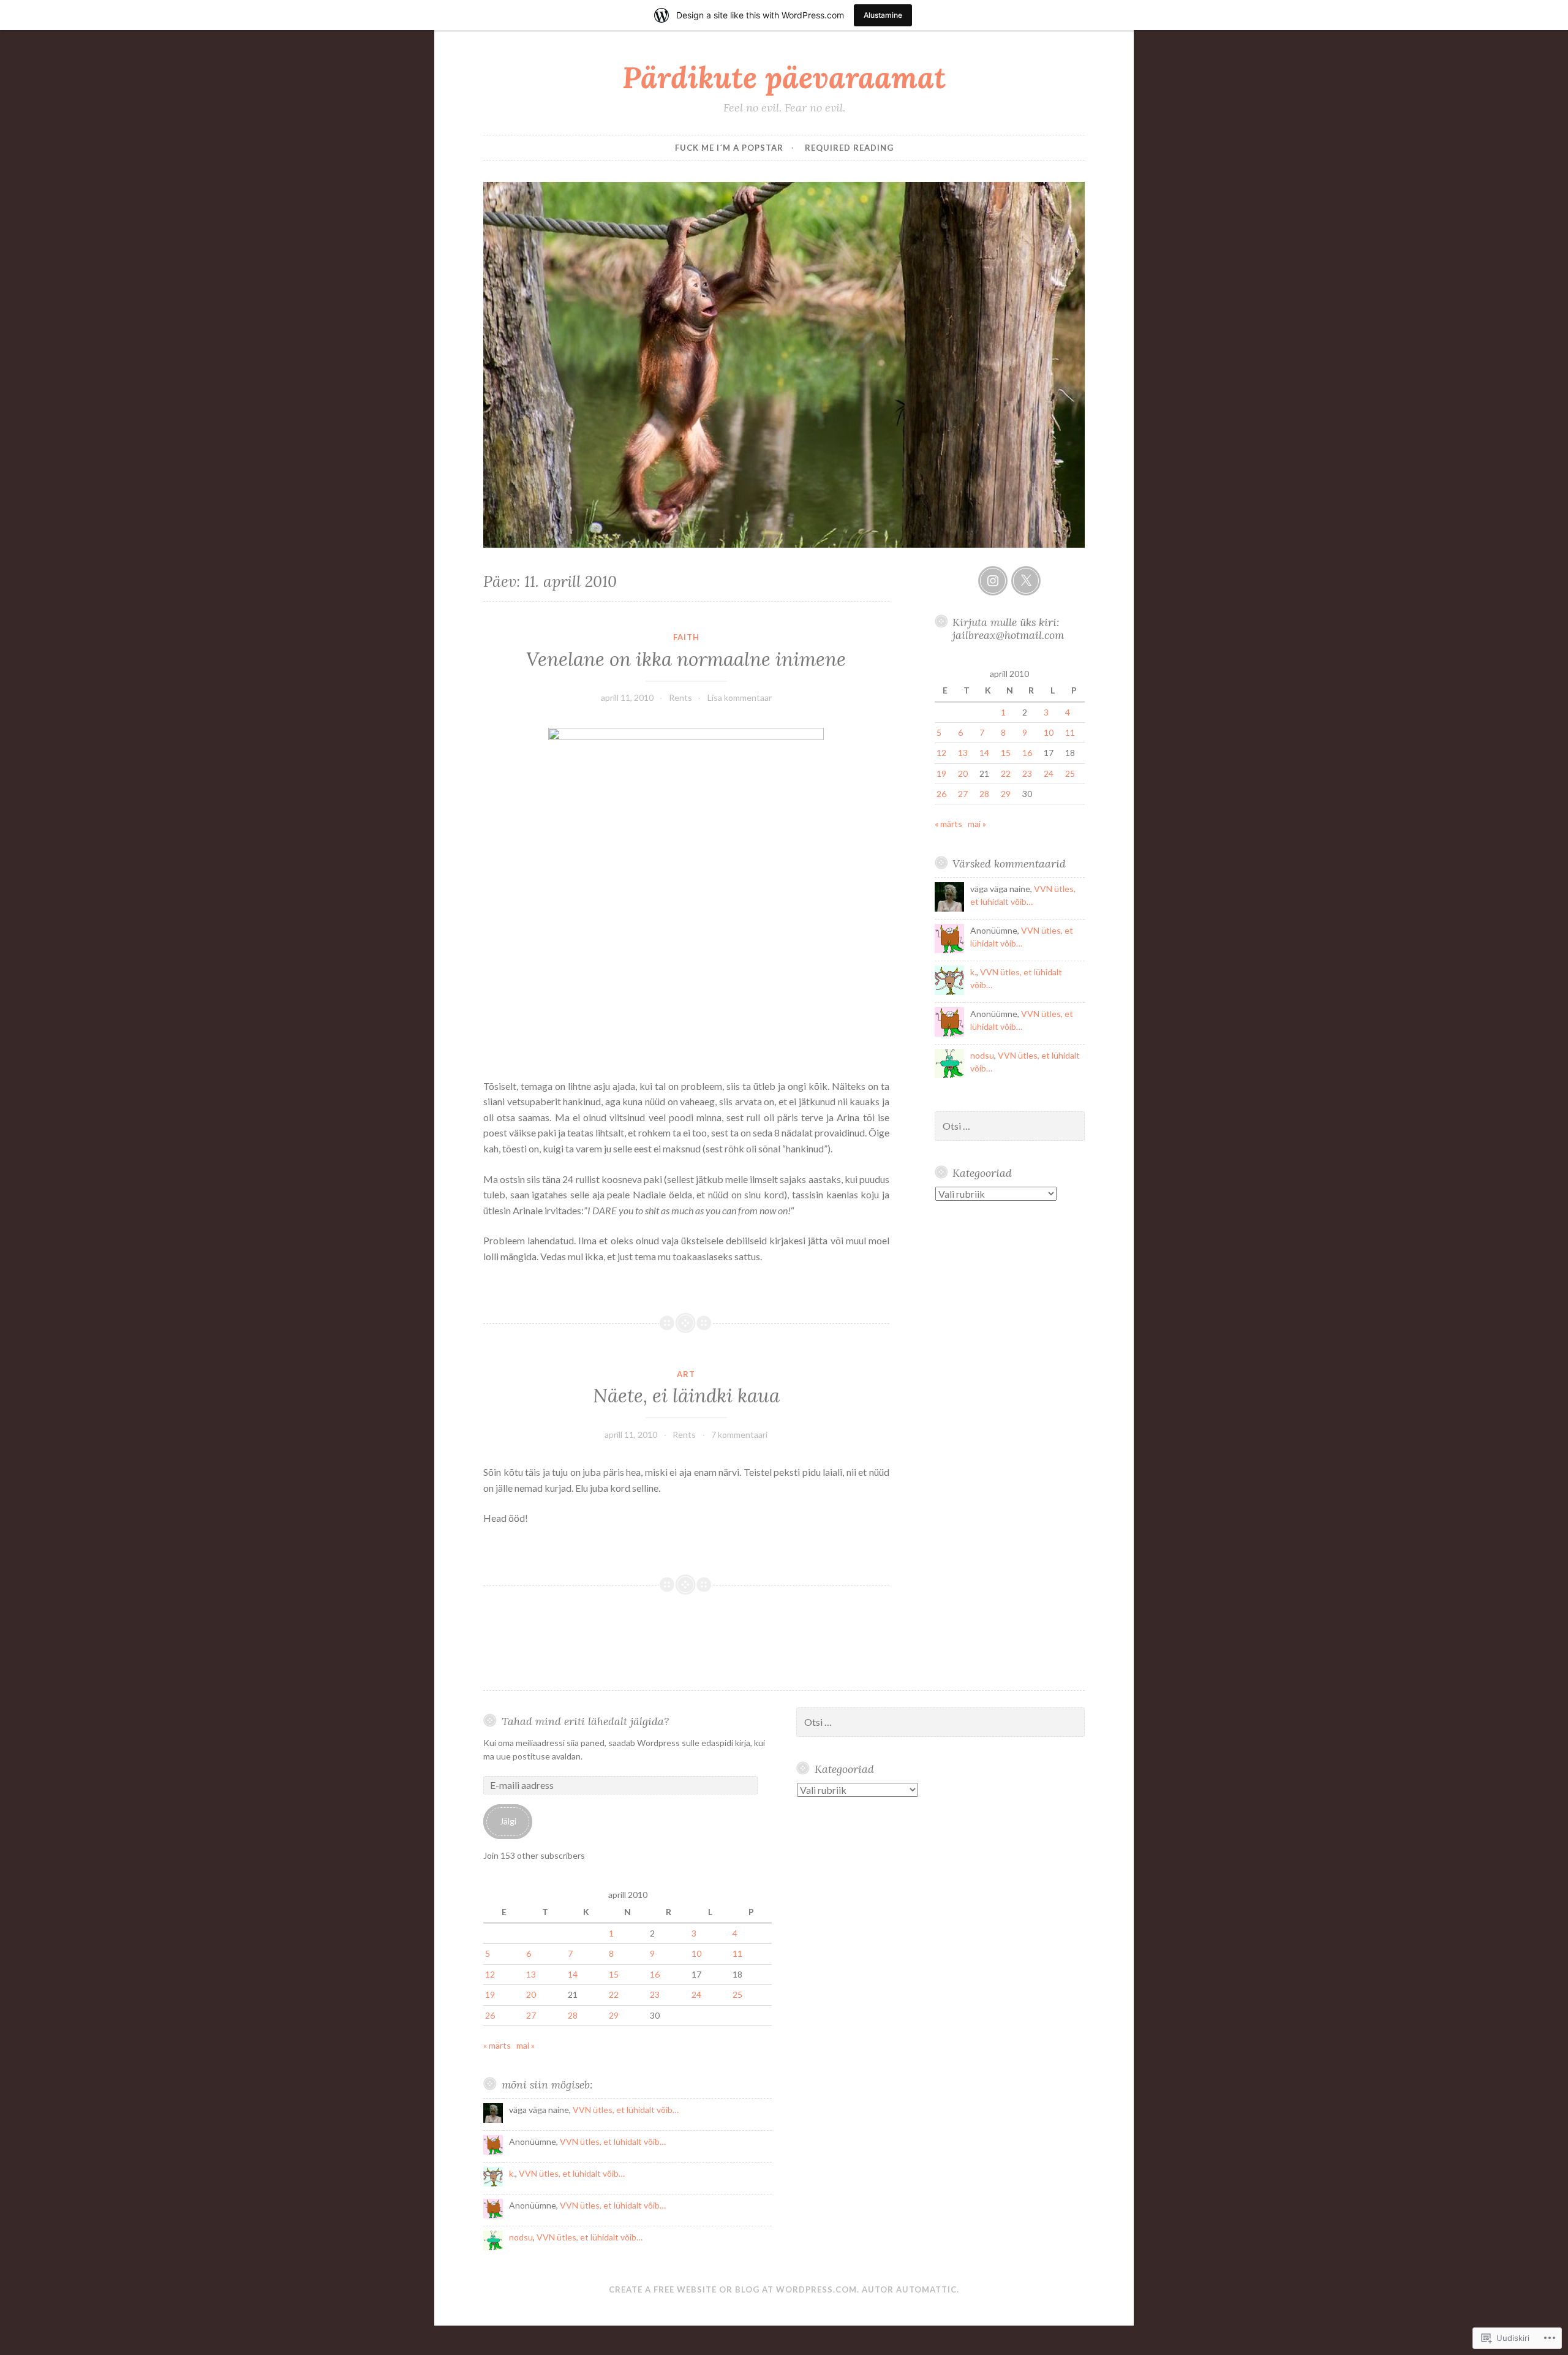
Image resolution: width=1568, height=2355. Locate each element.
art (686, 1374)
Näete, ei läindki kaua (686, 1396)
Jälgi (508, 1821)
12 (941, 753)
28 (984, 794)
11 (1070, 732)
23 (1027, 773)
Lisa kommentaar (740, 697)
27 (963, 794)
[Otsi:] (1010, 1126)
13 (963, 753)
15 (1006, 753)
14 (984, 753)
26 (941, 794)
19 (941, 773)
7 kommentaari (739, 1435)
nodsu (982, 1055)
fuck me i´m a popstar (729, 148)
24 (1049, 773)
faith (686, 637)
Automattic (926, 2289)
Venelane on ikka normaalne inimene (686, 659)
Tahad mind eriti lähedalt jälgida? (585, 1721)
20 (963, 773)
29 (1006, 794)
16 (1027, 753)
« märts (948, 824)
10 (1049, 732)
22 (1006, 773)
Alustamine (883, 15)
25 (1070, 773)
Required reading (849, 148)
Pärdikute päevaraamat (784, 77)
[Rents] (993, 581)
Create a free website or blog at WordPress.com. (734, 2289)
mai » (977, 824)
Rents (680, 697)
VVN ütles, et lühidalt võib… (626, 2110)
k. (973, 972)
